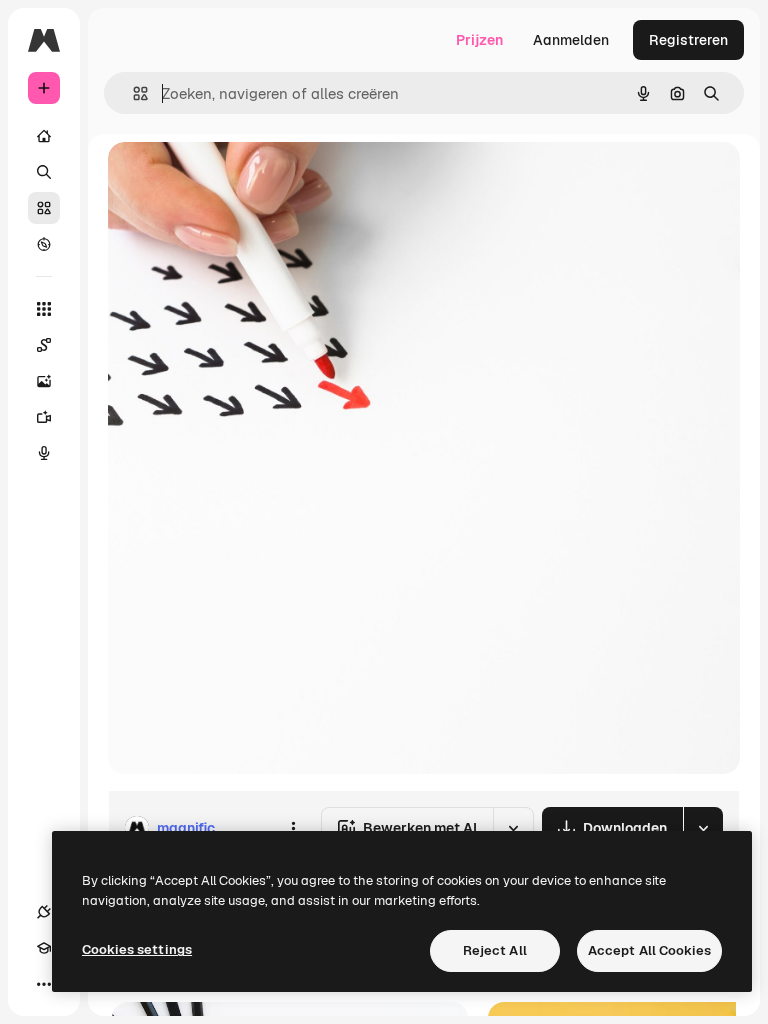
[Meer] (44, 984)
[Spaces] (44, 345)
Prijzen (479, 40)
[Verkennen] (44, 244)
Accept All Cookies (649, 950)
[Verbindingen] (44, 912)
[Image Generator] (44, 381)
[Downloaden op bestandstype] (703, 828)
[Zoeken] (44, 172)
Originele (239, 179)
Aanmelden (571, 40)
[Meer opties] (293, 828)
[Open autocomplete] (132, 93)
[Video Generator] (44, 417)
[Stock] (44, 208)
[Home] (44, 136)
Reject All (495, 950)
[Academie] (44, 948)
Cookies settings (137, 949)
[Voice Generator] (44, 453)
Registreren (688, 40)
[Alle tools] (44, 309)
